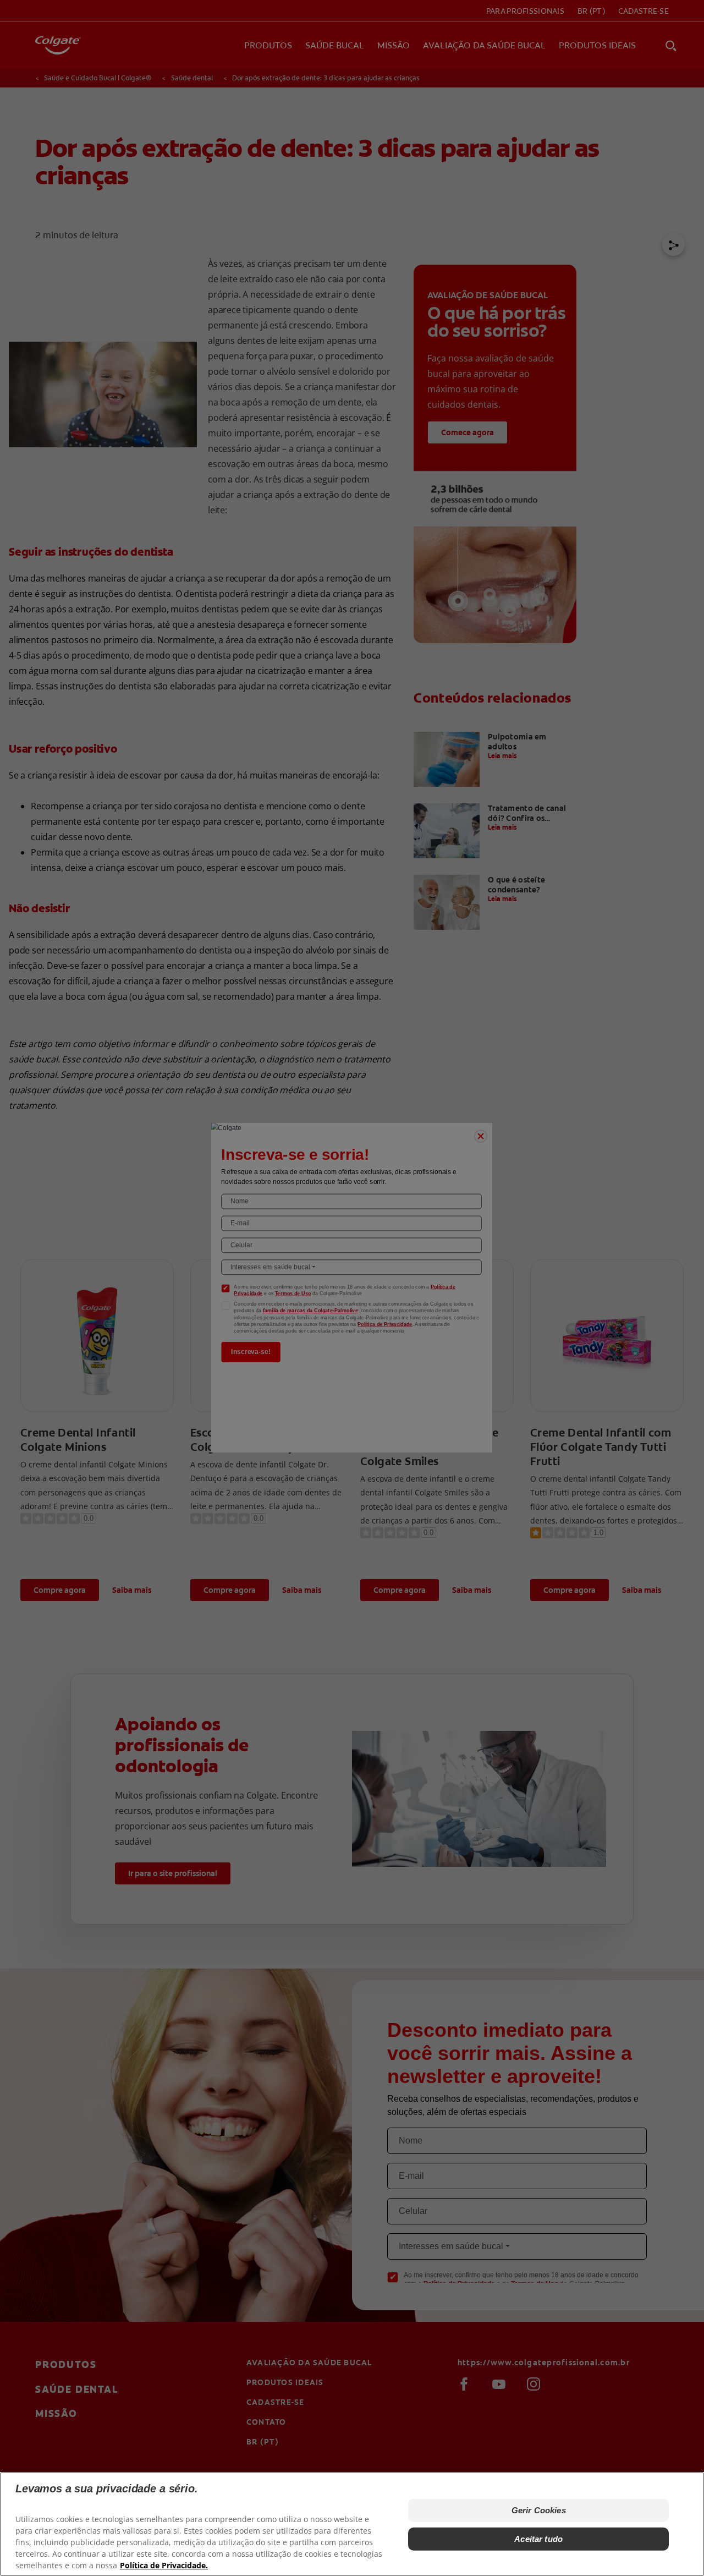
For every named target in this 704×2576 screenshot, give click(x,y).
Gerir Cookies (539, 2510)
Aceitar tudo (538, 2539)
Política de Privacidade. (164, 2565)
